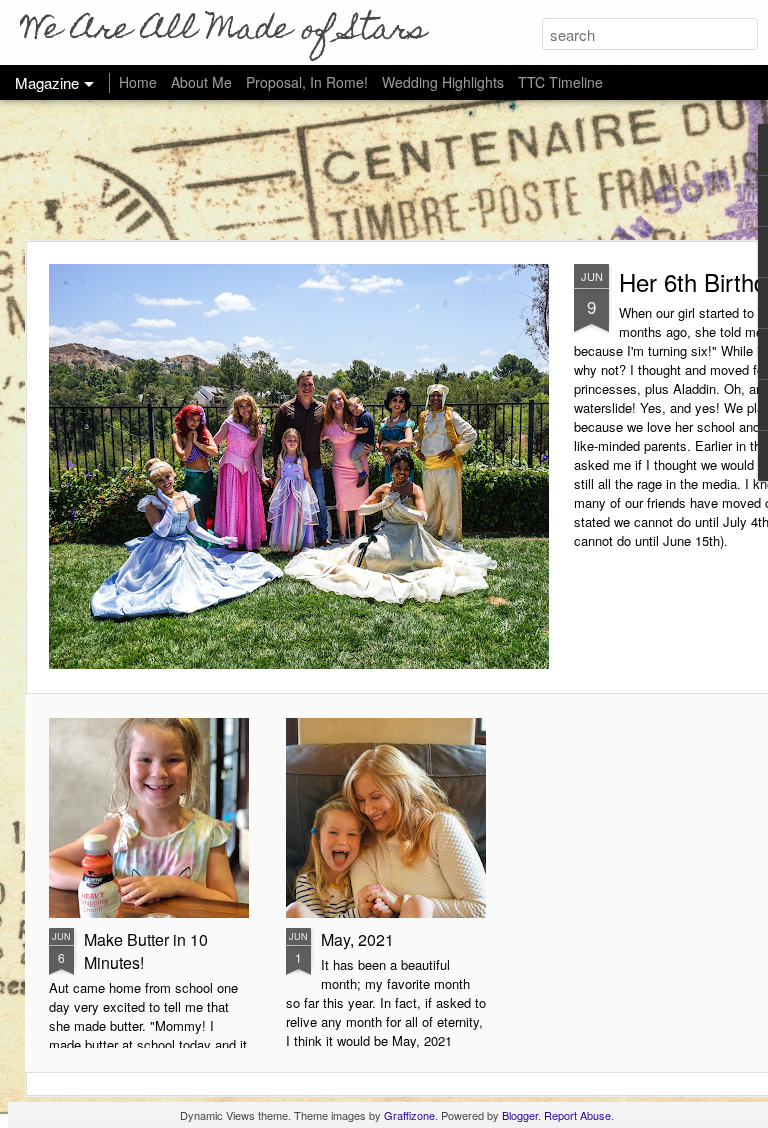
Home (138, 82)
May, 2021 (357, 939)
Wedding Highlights (445, 82)
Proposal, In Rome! (307, 82)
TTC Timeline (560, 82)
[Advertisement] (384, 170)
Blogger (520, 1115)
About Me (201, 82)
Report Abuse (577, 1115)
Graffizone (409, 1115)
